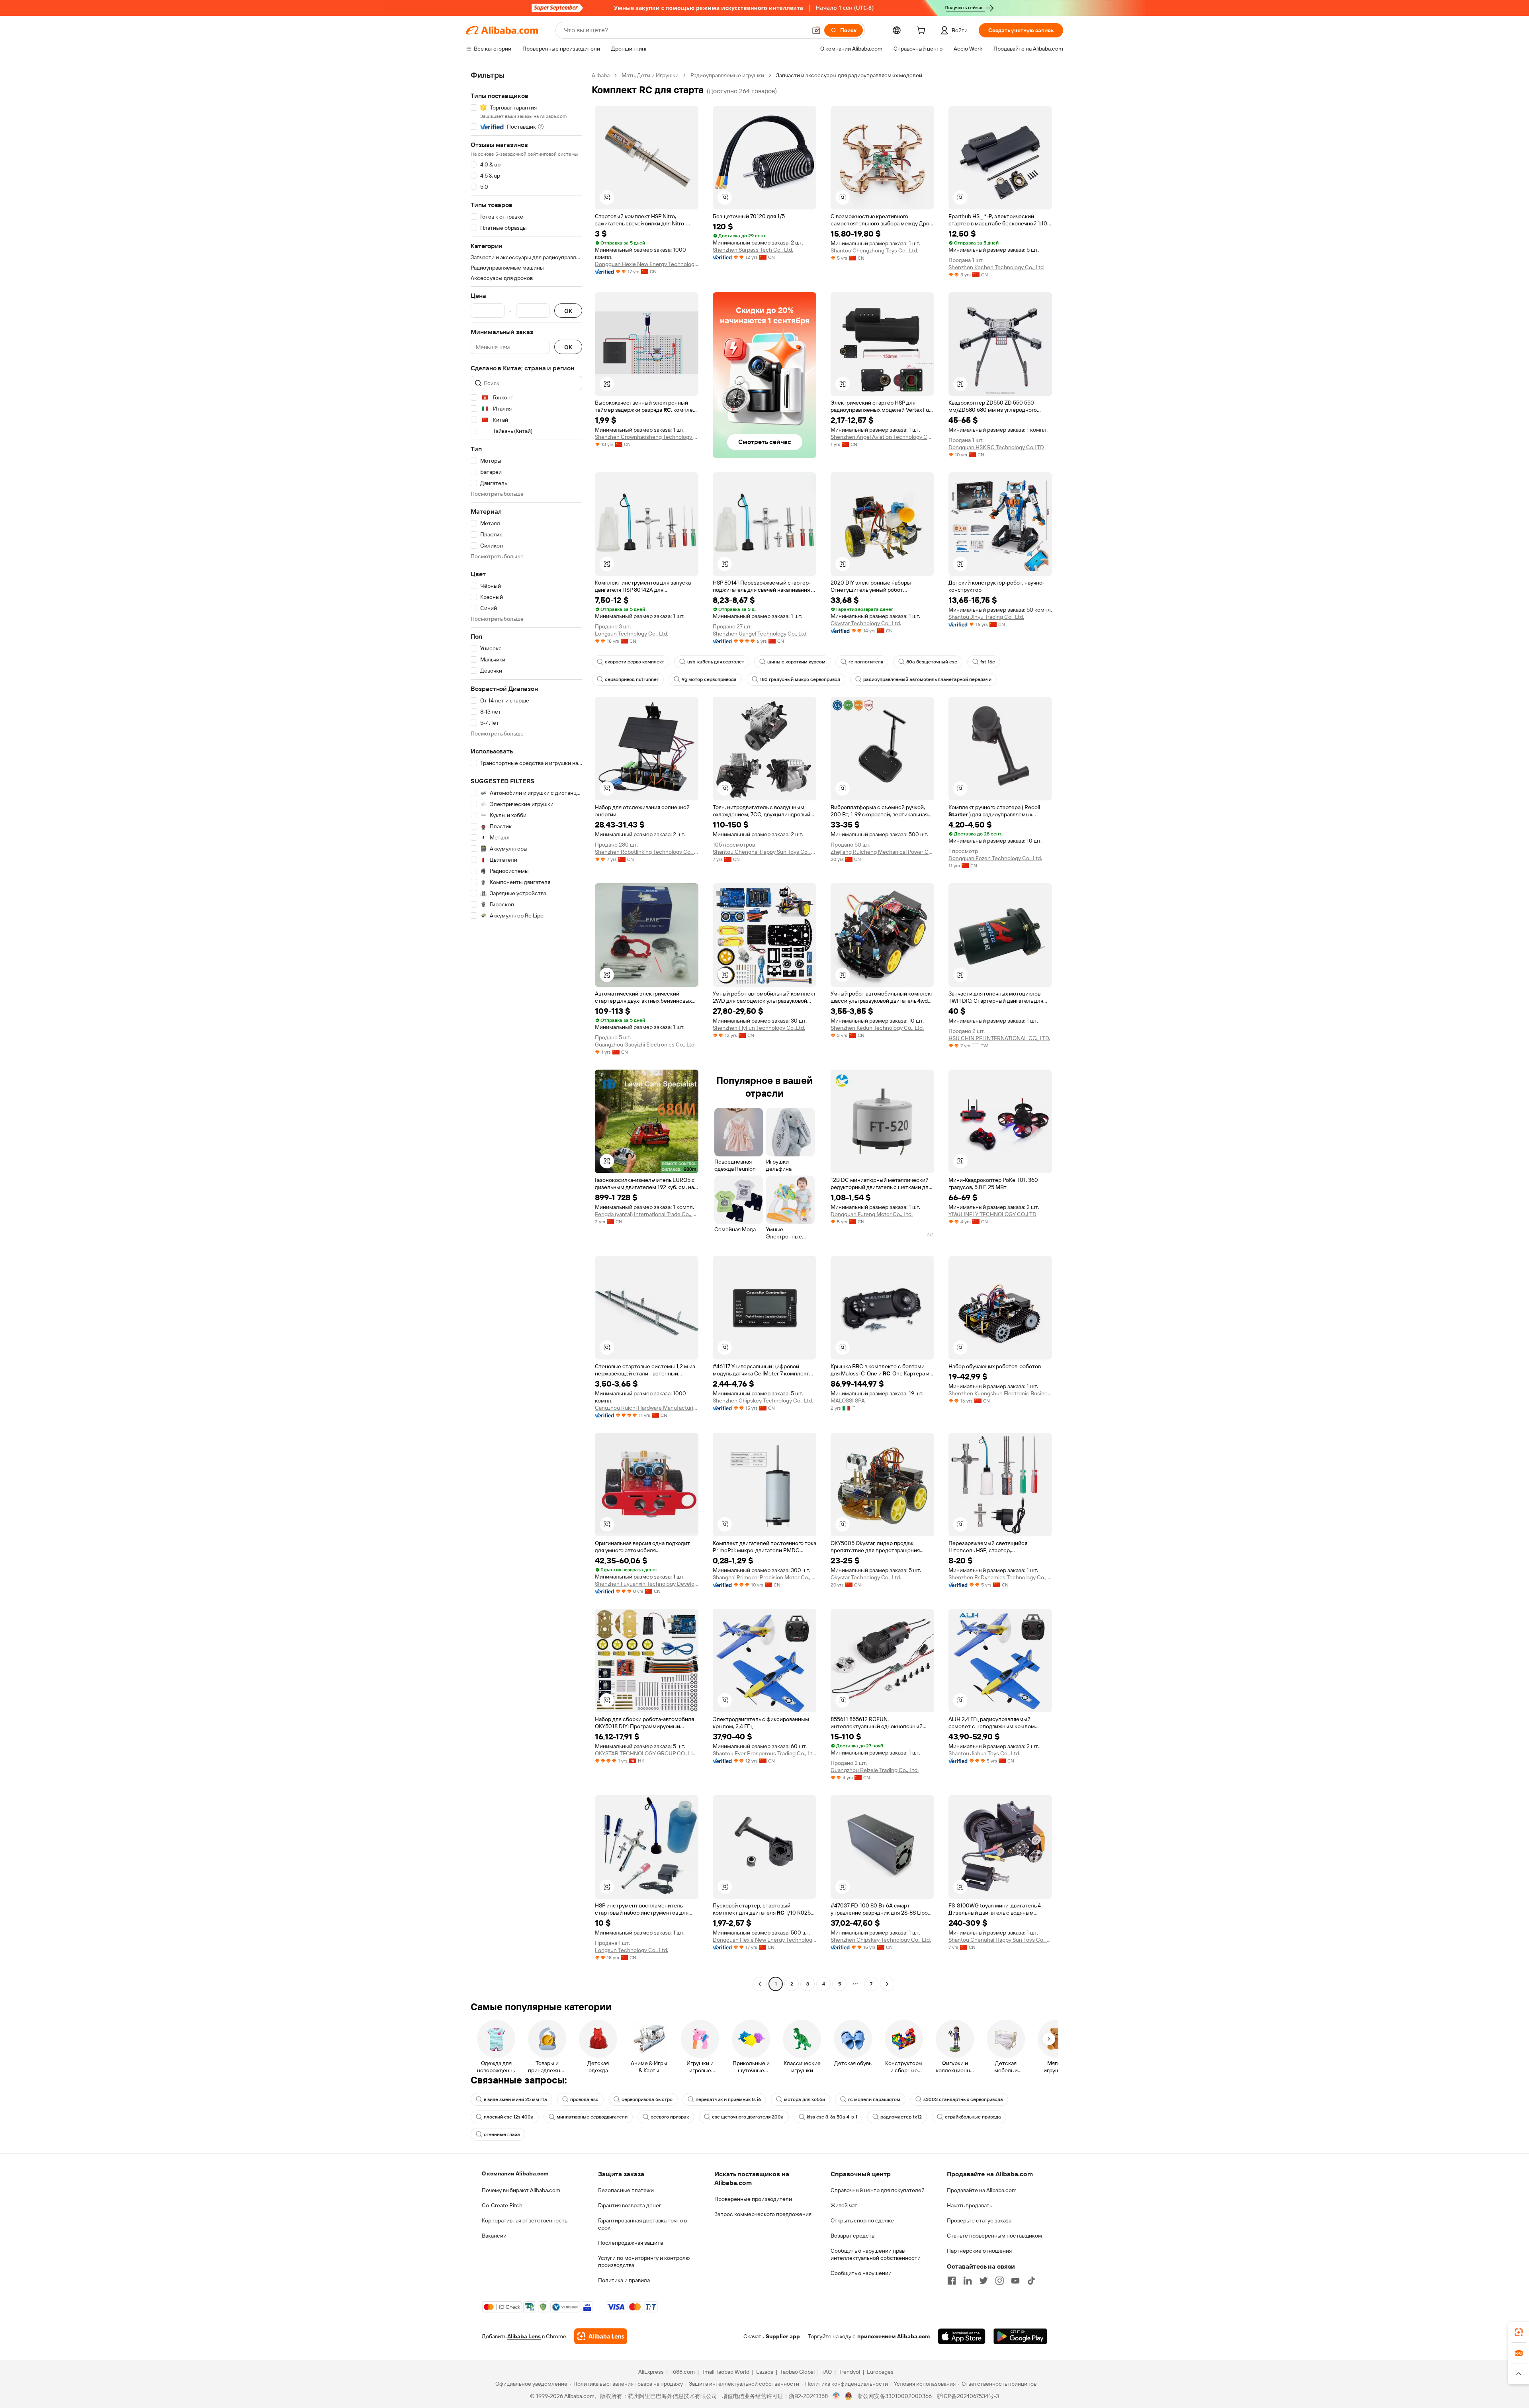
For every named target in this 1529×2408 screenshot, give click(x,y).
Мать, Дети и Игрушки (650, 75)
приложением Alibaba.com (894, 2336)
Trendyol (849, 2372)
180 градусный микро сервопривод (800, 679)
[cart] (923, 31)
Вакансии (494, 2236)
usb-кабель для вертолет (716, 662)
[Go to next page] (887, 1984)
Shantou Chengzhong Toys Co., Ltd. (874, 250)
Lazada (765, 2372)
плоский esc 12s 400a (509, 2117)
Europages (880, 2372)
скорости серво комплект (634, 662)
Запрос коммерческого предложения (763, 2214)
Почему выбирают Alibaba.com (521, 2190)
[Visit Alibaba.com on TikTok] (1031, 2281)
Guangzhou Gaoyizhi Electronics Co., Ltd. (645, 1045)
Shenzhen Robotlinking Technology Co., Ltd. (647, 852)
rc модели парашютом (874, 2099)
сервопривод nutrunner (632, 679)
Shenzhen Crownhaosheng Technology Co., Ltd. (647, 437)
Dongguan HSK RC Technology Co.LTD (996, 447)
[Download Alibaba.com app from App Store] (962, 2336)
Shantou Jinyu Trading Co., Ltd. (986, 617)
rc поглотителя (866, 662)
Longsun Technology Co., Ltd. (632, 634)
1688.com (683, 2372)
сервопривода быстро (647, 2099)
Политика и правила (624, 2280)
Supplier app (783, 2336)
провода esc (584, 2099)
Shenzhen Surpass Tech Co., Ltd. (753, 250)
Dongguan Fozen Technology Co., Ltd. (995, 858)
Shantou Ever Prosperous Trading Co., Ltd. (764, 1753)
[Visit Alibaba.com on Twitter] (983, 2281)
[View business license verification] (836, 2396)
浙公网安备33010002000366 (895, 2396)
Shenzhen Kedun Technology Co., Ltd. (877, 1028)
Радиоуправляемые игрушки (727, 75)
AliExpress (651, 2372)
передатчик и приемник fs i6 (728, 2099)
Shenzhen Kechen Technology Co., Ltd (996, 267)
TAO (827, 2372)
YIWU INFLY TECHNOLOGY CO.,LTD (992, 1214)
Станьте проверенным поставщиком (994, 2236)
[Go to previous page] (760, 1984)
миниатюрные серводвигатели (592, 2117)
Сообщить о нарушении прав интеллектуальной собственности (876, 2254)
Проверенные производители (753, 2199)
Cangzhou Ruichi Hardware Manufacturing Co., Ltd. (647, 1408)
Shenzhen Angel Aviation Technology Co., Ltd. (882, 437)
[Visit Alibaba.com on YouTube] (1015, 2281)
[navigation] (526, 1031)
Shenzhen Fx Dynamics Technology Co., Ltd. (1000, 1577)
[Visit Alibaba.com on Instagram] (999, 2281)
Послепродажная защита (631, 2243)
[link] (1519, 2332)
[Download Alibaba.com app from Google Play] (1020, 2336)
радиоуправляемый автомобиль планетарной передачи (927, 679)
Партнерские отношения (979, 2251)
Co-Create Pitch (502, 2205)
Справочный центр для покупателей (878, 2190)
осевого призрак (670, 2117)
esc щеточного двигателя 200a (748, 2117)
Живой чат (844, 2205)
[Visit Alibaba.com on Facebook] (952, 2281)
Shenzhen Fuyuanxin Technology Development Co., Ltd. (647, 1584)
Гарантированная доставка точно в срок (642, 2224)
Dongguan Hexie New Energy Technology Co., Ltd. (647, 264)
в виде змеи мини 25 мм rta (515, 2099)
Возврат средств (852, 2236)
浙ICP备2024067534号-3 (968, 2396)
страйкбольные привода (973, 2117)
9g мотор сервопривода (709, 679)
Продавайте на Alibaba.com (982, 2190)
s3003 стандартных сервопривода (963, 2099)
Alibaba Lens (524, 2336)
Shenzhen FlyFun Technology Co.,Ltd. (759, 1028)
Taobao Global (797, 2372)
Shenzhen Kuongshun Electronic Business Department (1000, 1393)
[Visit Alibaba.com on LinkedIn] (968, 2281)
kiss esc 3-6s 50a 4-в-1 (832, 2117)
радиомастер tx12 (901, 2117)
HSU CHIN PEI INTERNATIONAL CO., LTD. (999, 1038)
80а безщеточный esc (932, 662)
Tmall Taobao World (725, 2372)
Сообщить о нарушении (861, 2273)
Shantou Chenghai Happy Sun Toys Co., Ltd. (764, 852)
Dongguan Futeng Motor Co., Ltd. (872, 1214)
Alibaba (601, 75)
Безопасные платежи (626, 2190)
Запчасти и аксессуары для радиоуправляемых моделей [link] (849, 75)
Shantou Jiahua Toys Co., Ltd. (984, 1753)
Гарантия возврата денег (630, 2205)
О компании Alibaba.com (515, 2173)
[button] (816, 30)
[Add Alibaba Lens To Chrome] (601, 2336)
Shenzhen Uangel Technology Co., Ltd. (760, 634)
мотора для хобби (805, 2099)
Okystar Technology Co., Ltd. (866, 623)
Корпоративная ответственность (525, 2220)
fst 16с (988, 662)
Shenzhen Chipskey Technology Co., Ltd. (763, 1401)
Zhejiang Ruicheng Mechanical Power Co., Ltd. (882, 852)
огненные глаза (502, 2134)
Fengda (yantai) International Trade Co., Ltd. (647, 1214)
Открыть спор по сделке (862, 2220)
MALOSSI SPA (848, 1401)
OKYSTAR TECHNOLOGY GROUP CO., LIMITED (647, 1753)
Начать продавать (970, 2205)
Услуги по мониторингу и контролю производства (644, 2261)
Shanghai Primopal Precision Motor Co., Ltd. (764, 1577)
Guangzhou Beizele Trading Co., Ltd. (875, 1770)
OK (568, 311)
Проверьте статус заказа (979, 2220)
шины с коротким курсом (796, 662)
